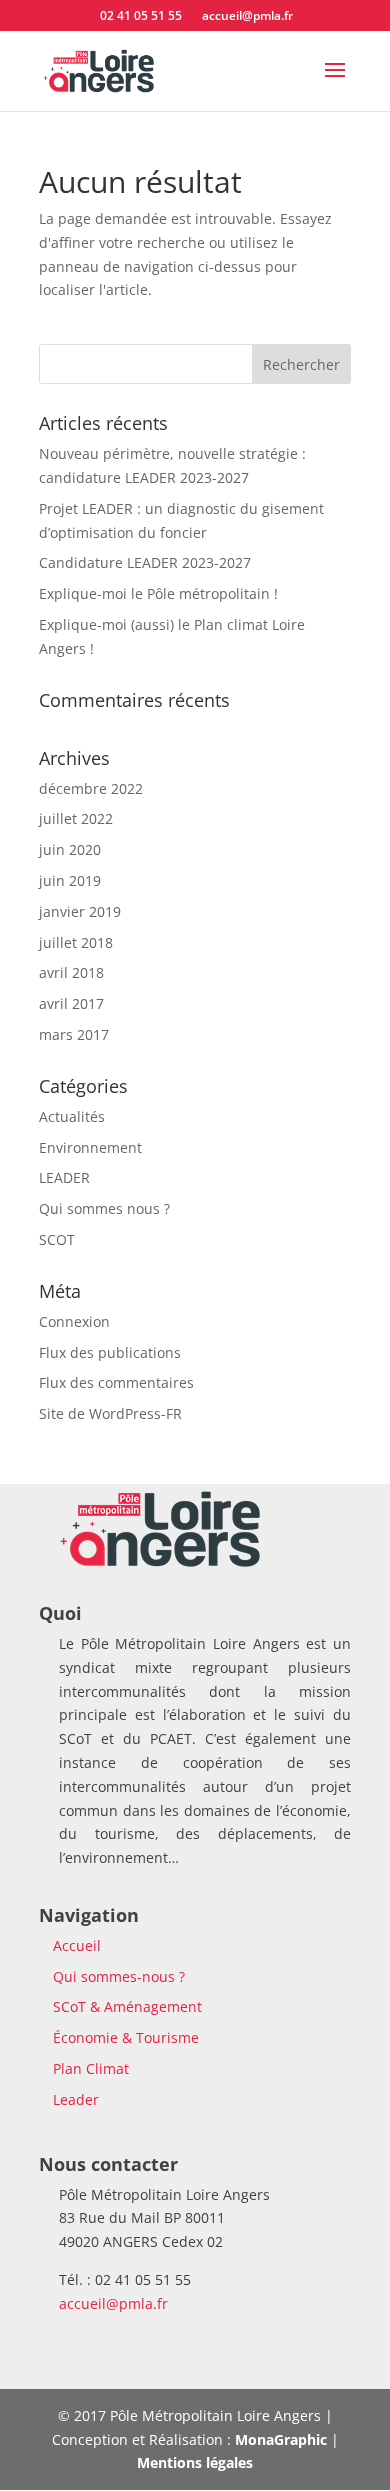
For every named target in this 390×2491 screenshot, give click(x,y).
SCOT (57, 1239)
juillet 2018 (76, 942)
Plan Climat (91, 2068)
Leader (76, 2099)
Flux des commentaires (116, 1382)
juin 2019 (70, 880)
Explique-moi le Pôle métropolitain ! (158, 593)
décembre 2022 (91, 788)
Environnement (90, 1147)
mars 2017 (74, 1034)
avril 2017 (71, 1003)
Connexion (74, 1321)
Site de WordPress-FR (110, 1413)
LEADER (64, 1177)
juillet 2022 (76, 818)
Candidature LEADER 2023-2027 (145, 562)
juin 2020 (70, 849)
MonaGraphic (281, 2439)
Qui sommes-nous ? (119, 1976)
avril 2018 (71, 972)
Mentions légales (195, 2462)
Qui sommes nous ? (104, 1208)
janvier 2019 (80, 911)
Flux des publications (110, 1352)
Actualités (72, 1116)
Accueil (77, 1945)
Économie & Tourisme (126, 2037)
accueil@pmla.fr (113, 2303)
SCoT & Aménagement (127, 2006)
